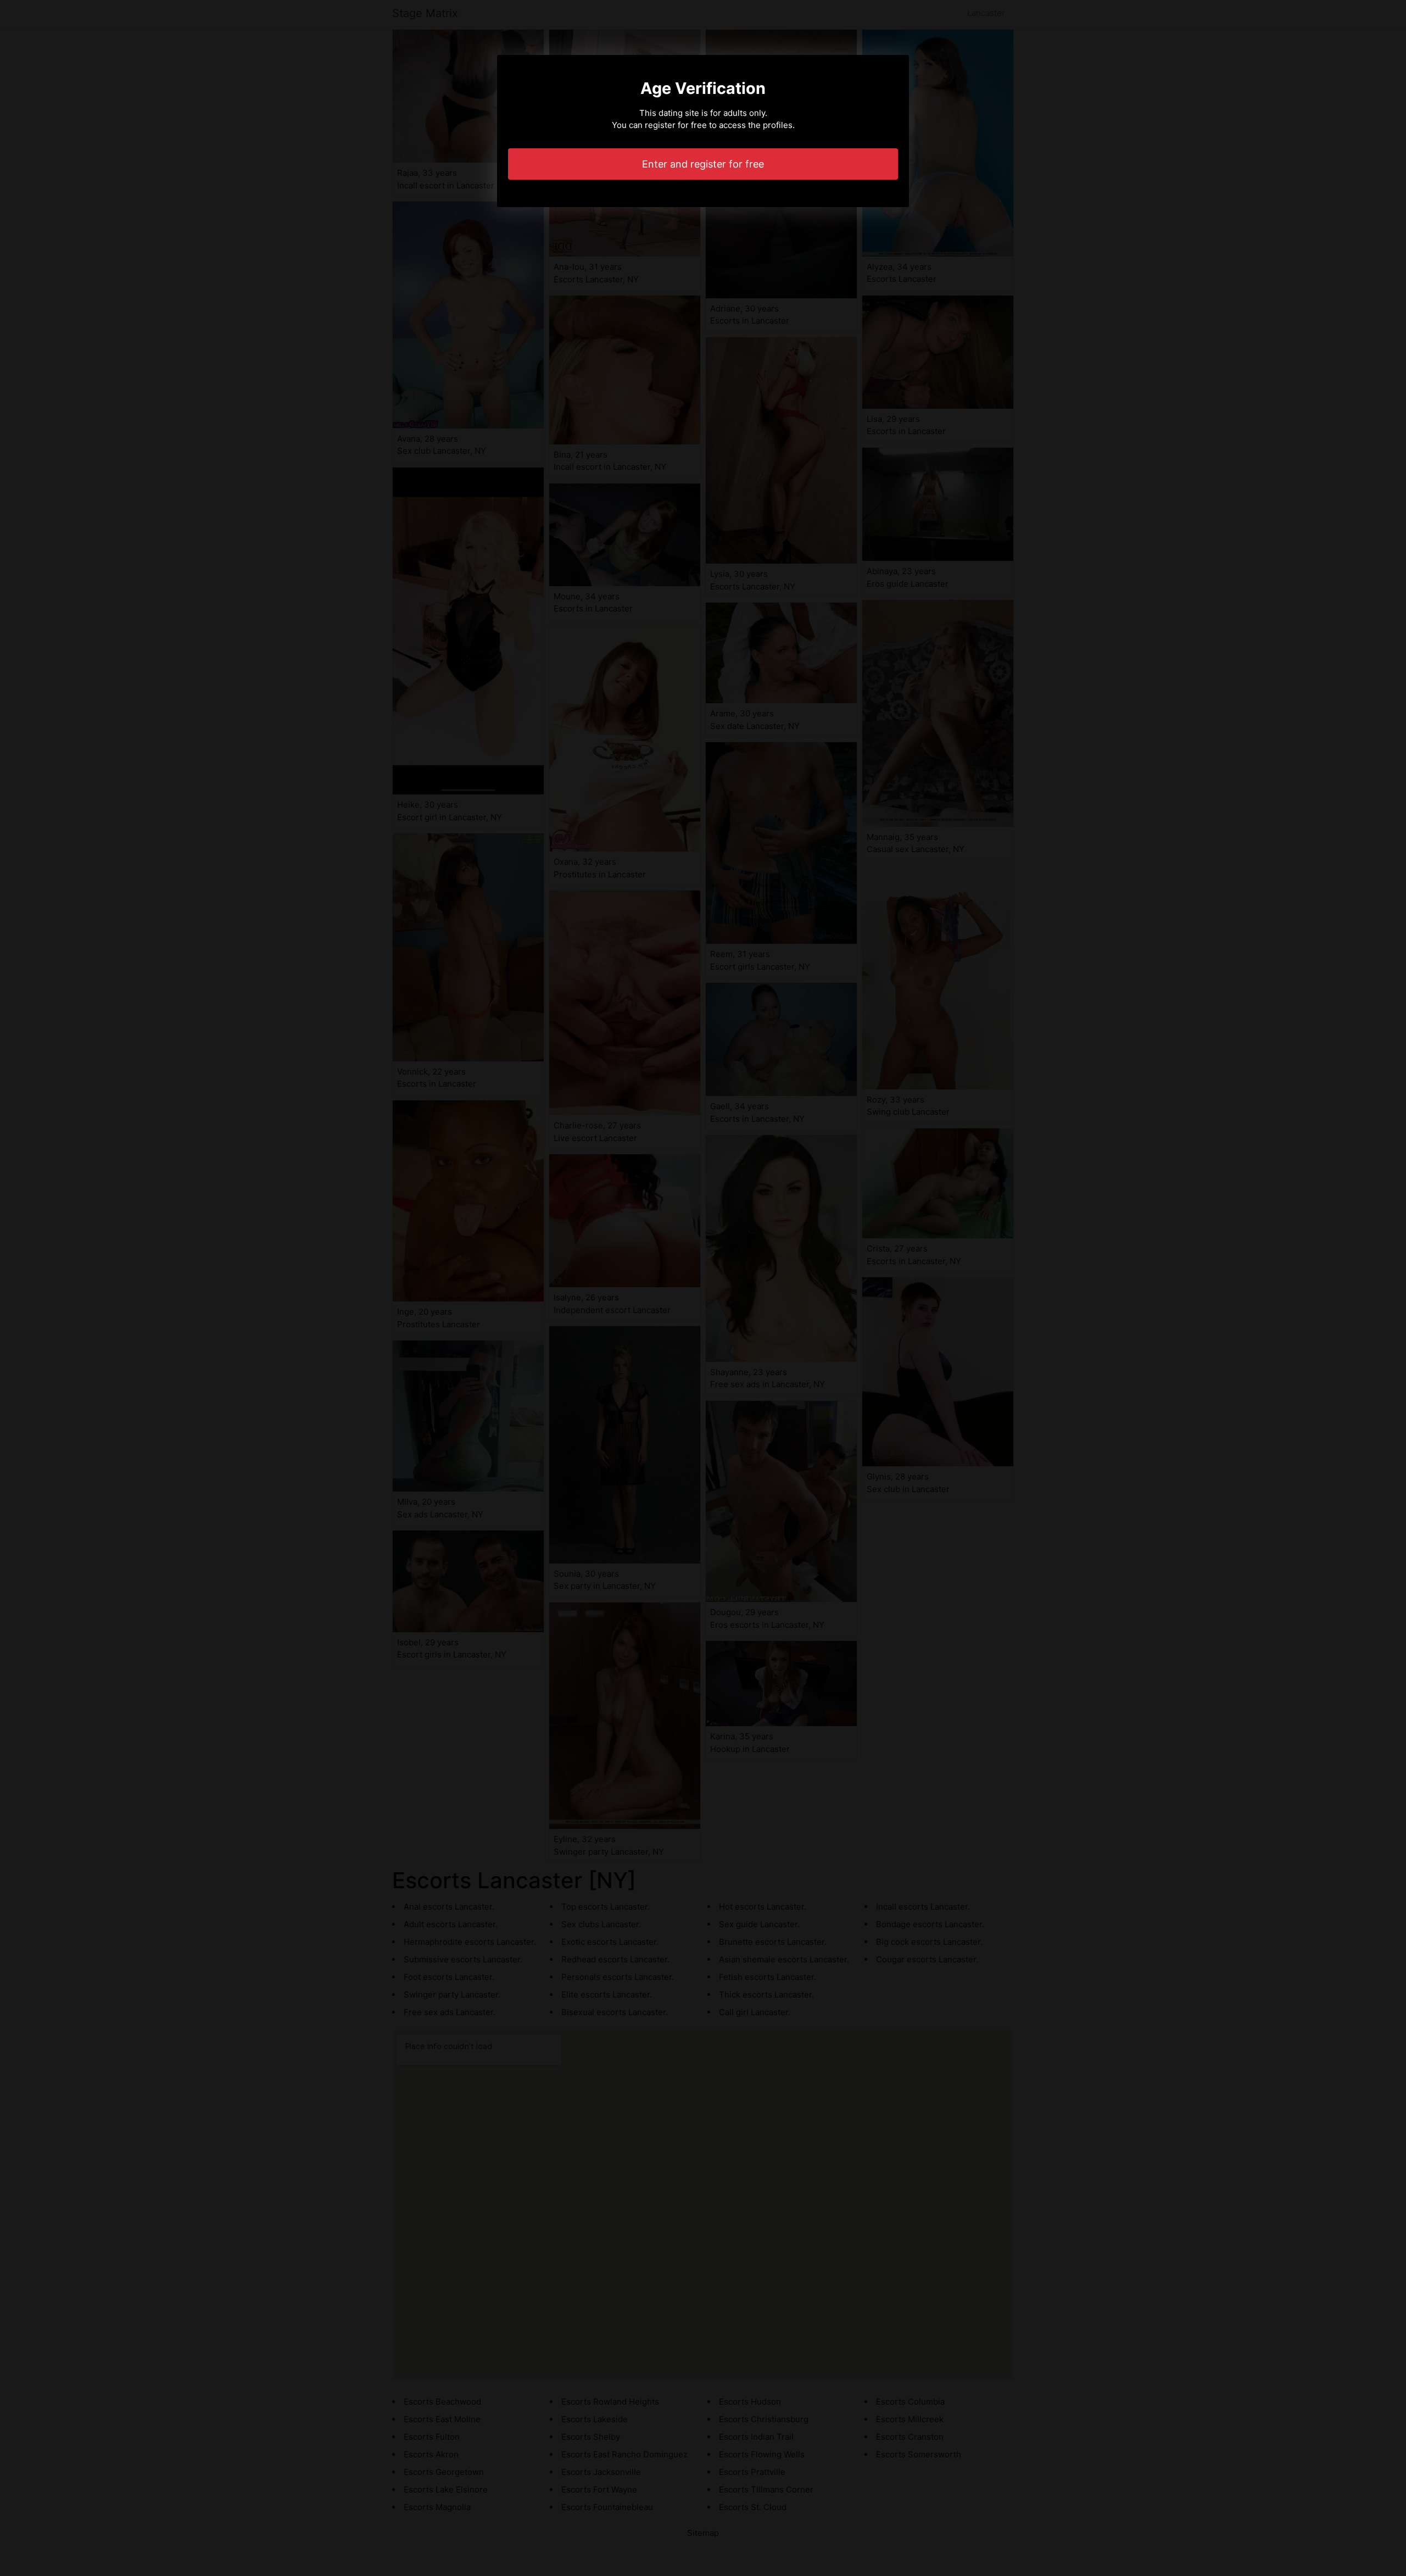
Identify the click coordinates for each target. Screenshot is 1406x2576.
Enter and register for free (703, 164)
